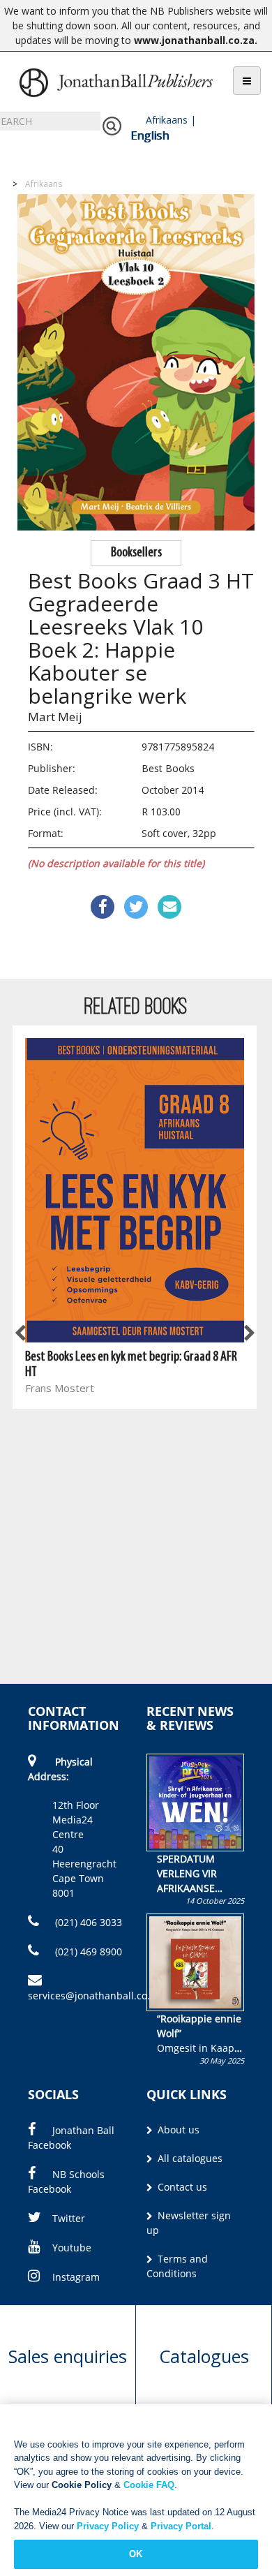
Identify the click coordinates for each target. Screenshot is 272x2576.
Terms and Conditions (177, 2266)
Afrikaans (167, 120)
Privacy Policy (108, 2526)
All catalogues (189, 2158)
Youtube (72, 2248)
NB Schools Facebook (66, 2182)
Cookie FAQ (149, 2485)
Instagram (76, 2277)
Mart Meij (55, 717)
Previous (21, 1334)
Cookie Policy (82, 2485)
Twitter (69, 2218)
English (150, 135)
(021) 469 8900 (87, 1952)
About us (177, 2130)
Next (248, 1334)
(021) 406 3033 (87, 1922)
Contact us (181, 2187)
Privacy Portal (181, 2526)
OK (136, 2554)
